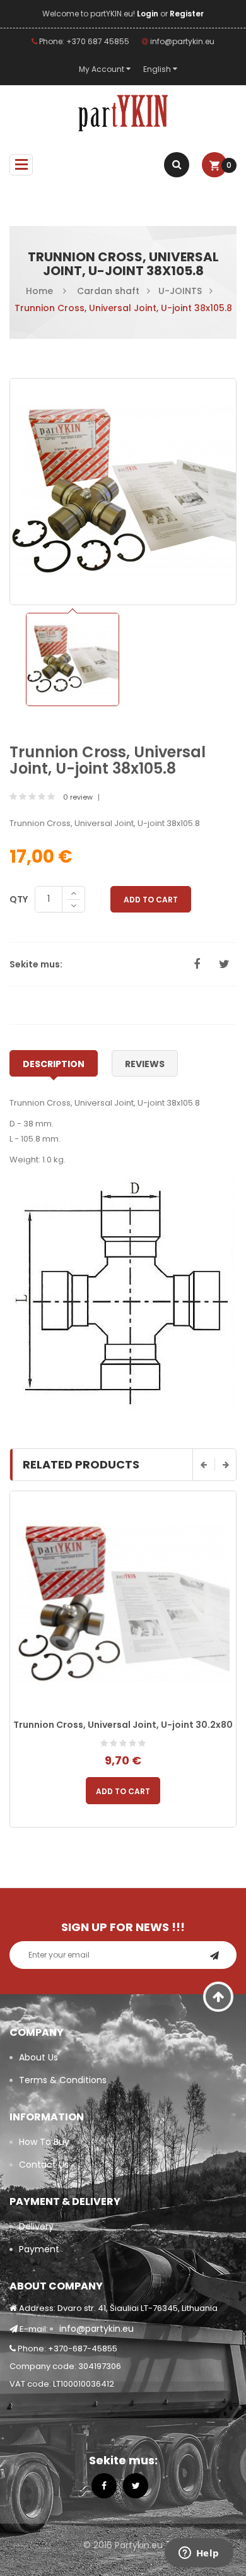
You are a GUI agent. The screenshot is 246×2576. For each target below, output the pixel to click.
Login (149, 14)
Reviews (145, 1064)
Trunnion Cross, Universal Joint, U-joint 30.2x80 (123, 1725)
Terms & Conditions (63, 2080)
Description (54, 1064)
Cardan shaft (108, 291)
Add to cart (123, 1791)
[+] (73, 893)
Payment (39, 2249)
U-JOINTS (180, 291)
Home (39, 291)
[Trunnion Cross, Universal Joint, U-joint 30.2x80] (123, 1604)
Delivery (36, 2226)
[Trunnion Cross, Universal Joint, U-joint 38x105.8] (73, 659)
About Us (38, 2057)
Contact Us (44, 2165)
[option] (73, 659)
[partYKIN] (123, 114)
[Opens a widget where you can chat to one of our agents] (199, 2554)
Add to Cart (151, 900)
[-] (73, 907)
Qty (19, 899)
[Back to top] (219, 1997)
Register (187, 14)
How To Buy (44, 2142)
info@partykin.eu (181, 41)
